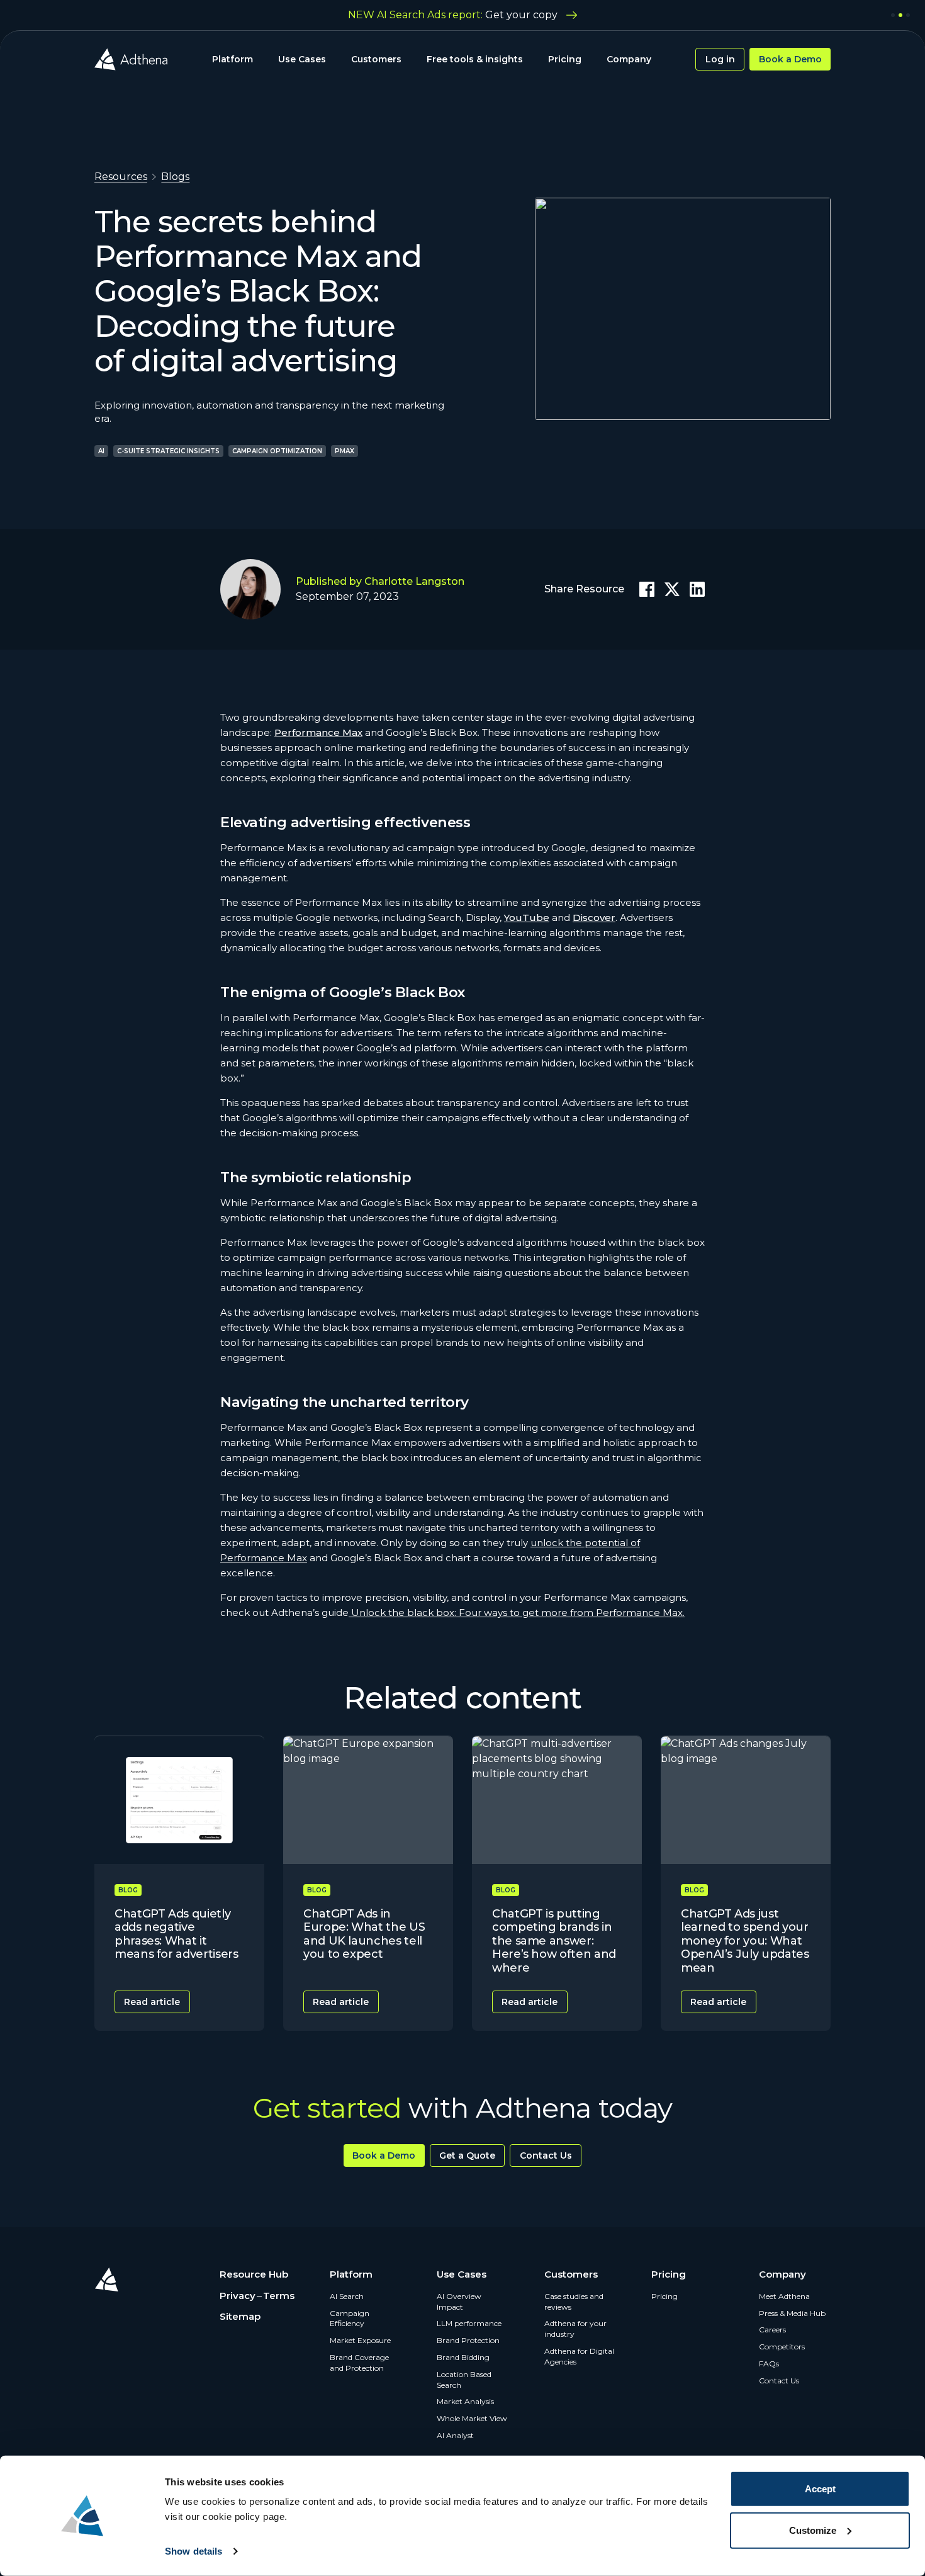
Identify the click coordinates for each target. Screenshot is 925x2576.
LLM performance (469, 2323)
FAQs (769, 2364)
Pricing (565, 59)
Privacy (238, 2296)
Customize (813, 2530)
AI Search (347, 2296)
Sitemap (240, 2316)
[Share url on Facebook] (647, 589)
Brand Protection (468, 2340)
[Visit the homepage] (131, 59)
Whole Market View (472, 2418)
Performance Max (318, 732)
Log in (720, 59)
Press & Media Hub (792, 2313)
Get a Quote (467, 2155)
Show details (193, 2551)
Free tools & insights (475, 59)
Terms (279, 2296)
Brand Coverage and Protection (359, 2363)
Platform (233, 59)
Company (629, 59)
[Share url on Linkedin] (697, 589)
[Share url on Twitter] (672, 589)
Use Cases (302, 59)
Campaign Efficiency (350, 2319)
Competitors (782, 2347)
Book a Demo (790, 59)
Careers (772, 2330)
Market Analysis (465, 2401)
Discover (594, 918)
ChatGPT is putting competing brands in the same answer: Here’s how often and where (554, 1941)
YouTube (527, 918)
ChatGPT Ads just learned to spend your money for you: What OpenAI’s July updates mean (745, 1941)
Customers (376, 59)
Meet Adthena (784, 2296)
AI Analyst (455, 2435)
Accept (820, 2489)
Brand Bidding (463, 2357)
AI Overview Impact (459, 2302)
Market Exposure (360, 2340)
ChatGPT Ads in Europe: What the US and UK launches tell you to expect (364, 1934)
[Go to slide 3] (908, 15)
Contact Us (546, 2155)
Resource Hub (254, 2274)
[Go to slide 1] (893, 15)
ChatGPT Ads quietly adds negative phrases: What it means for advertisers (176, 1934)
